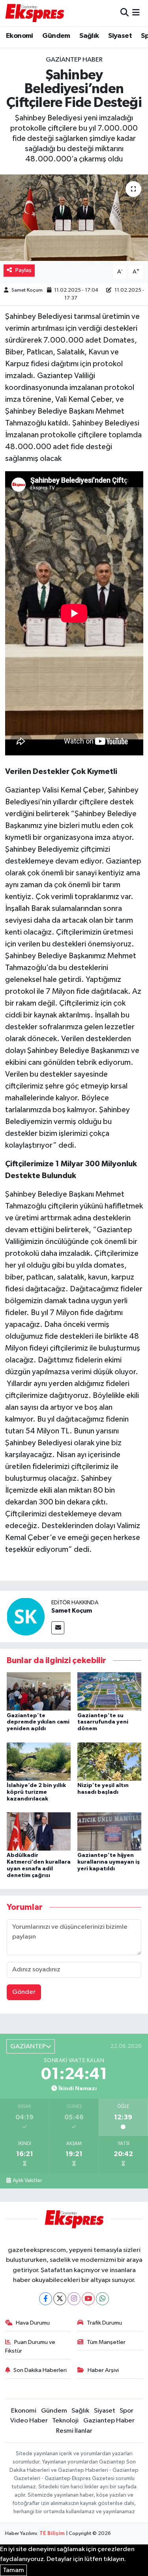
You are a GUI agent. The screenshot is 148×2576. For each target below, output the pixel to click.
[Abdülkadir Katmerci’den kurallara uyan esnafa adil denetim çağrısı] (39, 1831)
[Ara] (125, 13)
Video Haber (29, 2421)
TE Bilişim (52, 2534)
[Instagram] (74, 2299)
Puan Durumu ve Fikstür (30, 2347)
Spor (126, 2411)
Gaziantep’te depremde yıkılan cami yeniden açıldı (38, 1722)
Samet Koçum (27, 290)
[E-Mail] (58, 1628)
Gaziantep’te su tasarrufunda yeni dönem (103, 1722)
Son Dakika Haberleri (40, 2370)
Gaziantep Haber (74, 60)
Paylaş (23, 270)
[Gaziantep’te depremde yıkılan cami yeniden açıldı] (39, 1691)
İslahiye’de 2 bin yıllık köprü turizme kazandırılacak (36, 1792)
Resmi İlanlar (74, 2431)
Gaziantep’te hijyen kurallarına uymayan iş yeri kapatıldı (109, 1862)
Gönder (24, 1992)
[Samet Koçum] (26, 1616)
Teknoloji (65, 2421)
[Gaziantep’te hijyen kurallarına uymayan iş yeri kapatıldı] (109, 1831)
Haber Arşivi (103, 2370)
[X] (60, 2299)
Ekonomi (20, 36)
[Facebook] (46, 2299)
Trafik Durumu (104, 2323)
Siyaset (120, 36)
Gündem (56, 36)
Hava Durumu (33, 2323)
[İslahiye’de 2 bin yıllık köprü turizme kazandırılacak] (39, 1761)
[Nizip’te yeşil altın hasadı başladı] (109, 1761)
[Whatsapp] (102, 2299)
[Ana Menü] (136, 13)
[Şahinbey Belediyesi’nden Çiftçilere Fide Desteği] (74, 218)
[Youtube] (88, 2299)
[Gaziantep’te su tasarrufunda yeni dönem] (109, 1691)
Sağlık (89, 36)
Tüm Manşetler (106, 2342)
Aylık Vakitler (27, 2181)
